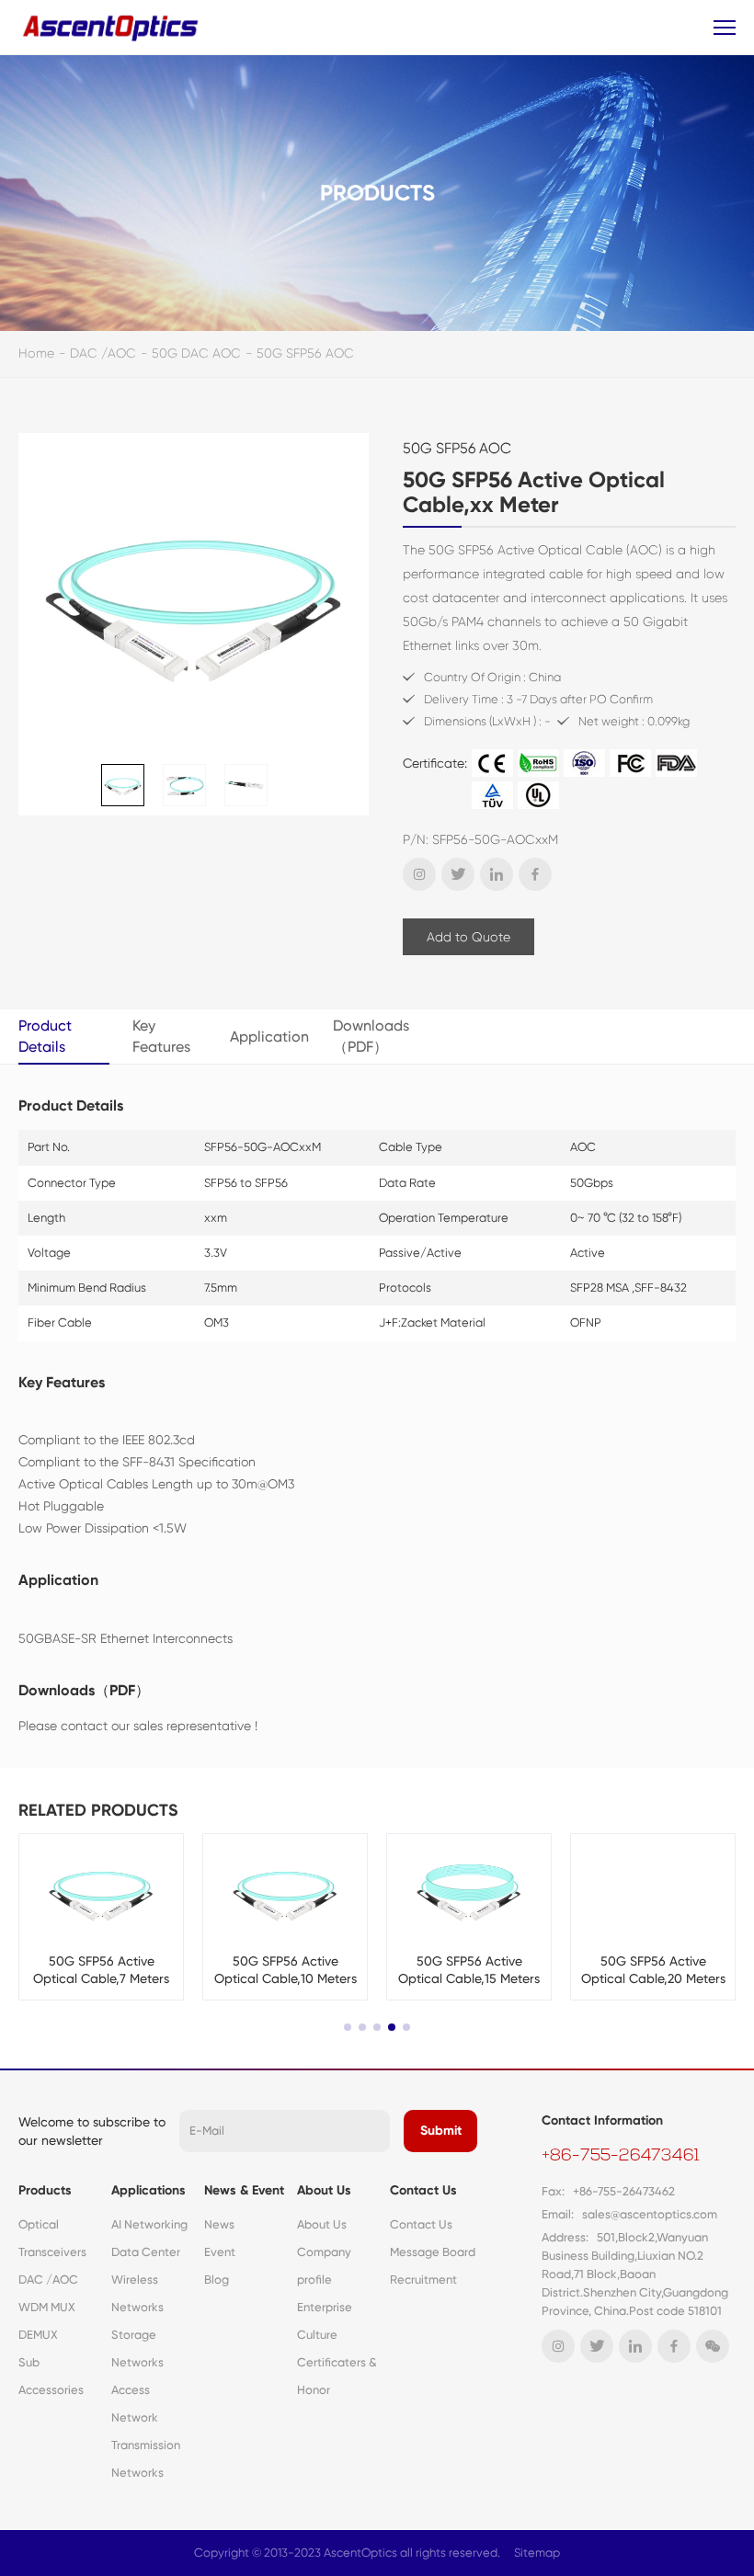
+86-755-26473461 (621, 2157)
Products (45, 2190)
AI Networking (149, 2224)
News (219, 2224)
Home (36, 353)
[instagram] (419, 874)
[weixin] (713, 2346)
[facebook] (535, 874)
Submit (441, 2131)
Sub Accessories (51, 2376)
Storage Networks (137, 2348)
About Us (324, 2190)
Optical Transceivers (52, 2238)
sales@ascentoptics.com (650, 2214)
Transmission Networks (146, 2459)
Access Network (135, 2404)
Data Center (146, 2252)
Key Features (161, 1036)
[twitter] (458, 874)
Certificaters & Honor (337, 2376)
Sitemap (537, 2553)
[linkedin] (497, 874)
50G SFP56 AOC (305, 353)
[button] (348, 2027)
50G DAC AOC (196, 353)
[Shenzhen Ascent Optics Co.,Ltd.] (113, 27)
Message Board (433, 2252)
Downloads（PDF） (371, 1036)
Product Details (45, 1036)
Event (220, 2252)
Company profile (324, 2266)
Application (269, 1037)
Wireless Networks (137, 2293)
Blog (217, 2280)
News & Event (244, 2190)
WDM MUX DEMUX (47, 2321)
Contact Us (423, 2190)
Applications (149, 2190)
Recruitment (423, 2280)
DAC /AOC (103, 353)
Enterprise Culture (325, 2321)
